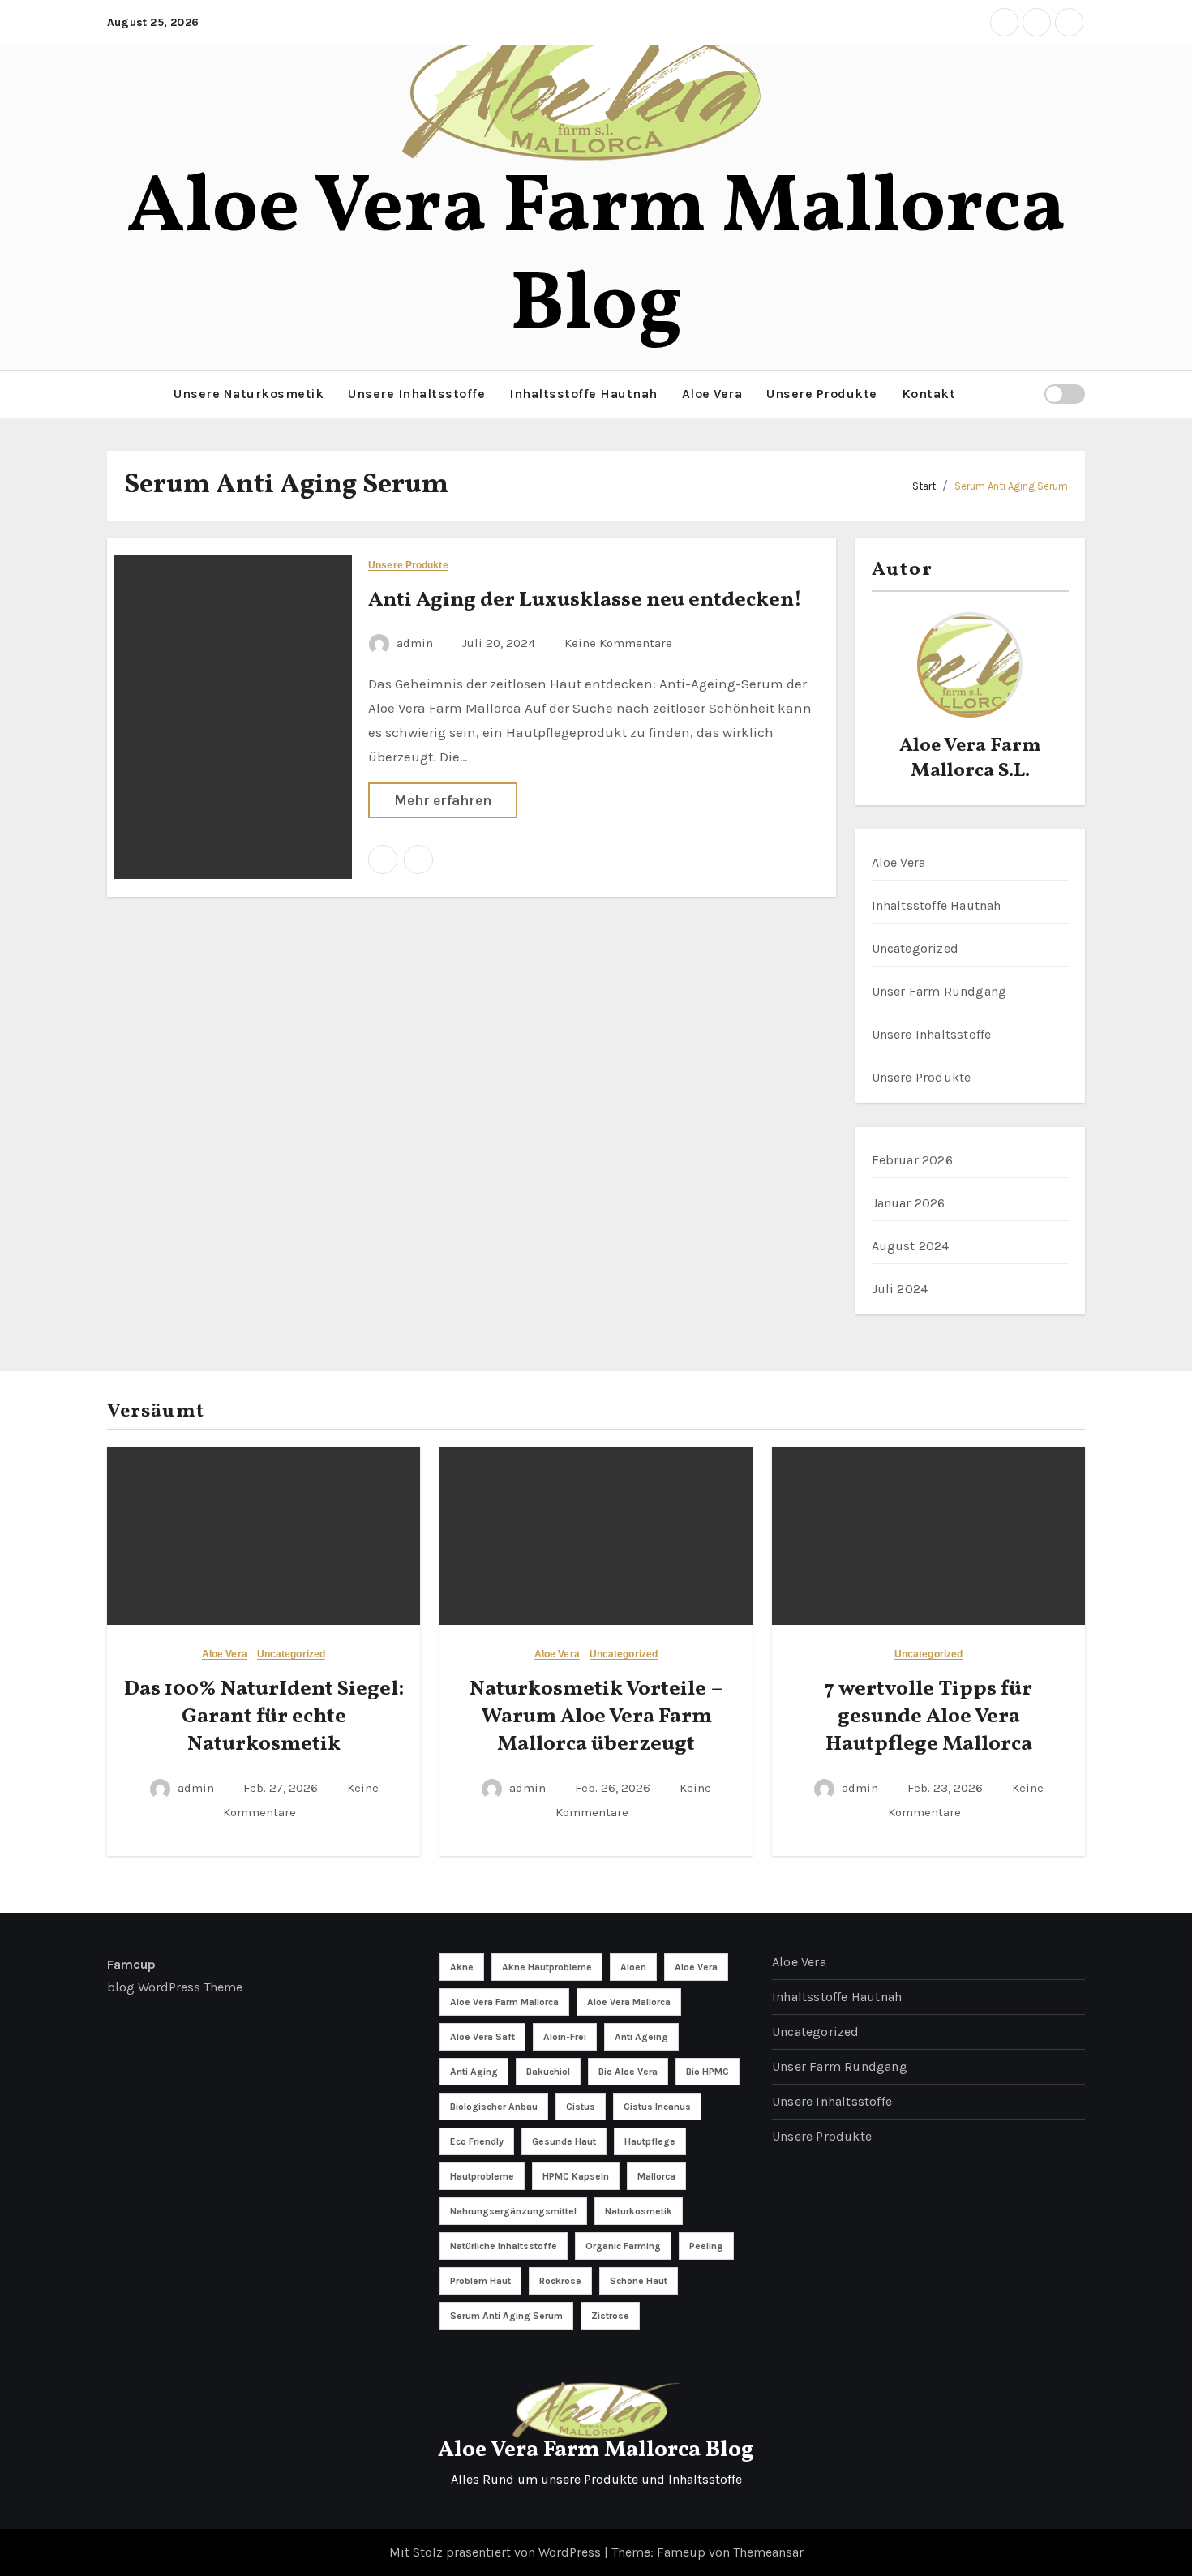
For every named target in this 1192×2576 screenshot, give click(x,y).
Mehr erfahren (443, 800)
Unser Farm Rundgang (939, 991)
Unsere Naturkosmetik (249, 394)
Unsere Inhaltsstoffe (416, 394)
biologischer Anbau (494, 2107)
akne (462, 1967)
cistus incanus (657, 2107)
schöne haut (639, 2281)
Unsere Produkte (822, 394)
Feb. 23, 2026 (947, 1788)
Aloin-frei (565, 2037)
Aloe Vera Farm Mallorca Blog (596, 258)
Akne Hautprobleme (547, 1967)
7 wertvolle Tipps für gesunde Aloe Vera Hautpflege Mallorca (928, 1717)
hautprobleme (482, 2176)
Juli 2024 (900, 1289)
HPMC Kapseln (576, 2176)
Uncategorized (915, 948)
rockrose (560, 2281)
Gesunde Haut (564, 2141)
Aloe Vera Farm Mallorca (504, 2002)
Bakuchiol (548, 2072)
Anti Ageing (641, 2037)
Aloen (633, 1967)
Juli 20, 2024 (500, 643)
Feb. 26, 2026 (614, 1788)
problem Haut (480, 2281)
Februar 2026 (912, 1160)
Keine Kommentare (618, 643)
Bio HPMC (707, 2072)
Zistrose (610, 2316)
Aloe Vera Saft (482, 2037)
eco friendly (477, 2141)
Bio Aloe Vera (628, 2072)
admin (415, 643)
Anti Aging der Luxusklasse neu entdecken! (585, 600)
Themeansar (768, 2552)
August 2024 (911, 1246)
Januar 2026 (909, 1203)
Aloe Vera (712, 394)
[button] (112, 394)
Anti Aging (474, 2072)
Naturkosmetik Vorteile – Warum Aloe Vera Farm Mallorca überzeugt (596, 1717)
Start (924, 486)
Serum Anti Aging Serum (1011, 486)
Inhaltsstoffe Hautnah (583, 394)
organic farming (623, 2246)
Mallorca (656, 2176)
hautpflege (650, 2141)
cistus (581, 2107)
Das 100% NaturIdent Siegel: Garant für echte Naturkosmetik (264, 1717)
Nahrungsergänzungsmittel (513, 2211)
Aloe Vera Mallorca (629, 2002)
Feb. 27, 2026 (282, 1788)
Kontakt (929, 394)
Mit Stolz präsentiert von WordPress (497, 2552)
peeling (706, 2246)
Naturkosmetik (639, 2211)
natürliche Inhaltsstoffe (504, 2246)
